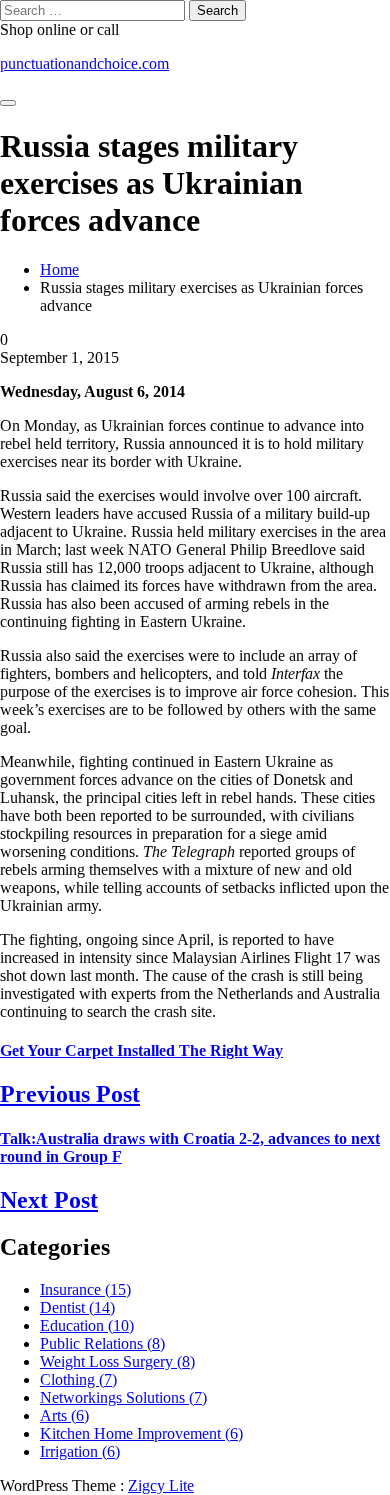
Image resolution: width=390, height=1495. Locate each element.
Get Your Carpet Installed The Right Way (141, 1050)
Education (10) (87, 1325)
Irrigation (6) (80, 1451)
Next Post (49, 1200)
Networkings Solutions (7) (123, 1397)
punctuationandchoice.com (84, 63)
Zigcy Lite (161, 1485)
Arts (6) (64, 1415)
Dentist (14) (77, 1307)
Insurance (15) (85, 1289)
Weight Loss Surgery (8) (117, 1361)
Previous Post (70, 1094)
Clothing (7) (78, 1379)
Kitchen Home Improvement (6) (141, 1433)
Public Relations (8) (102, 1343)
